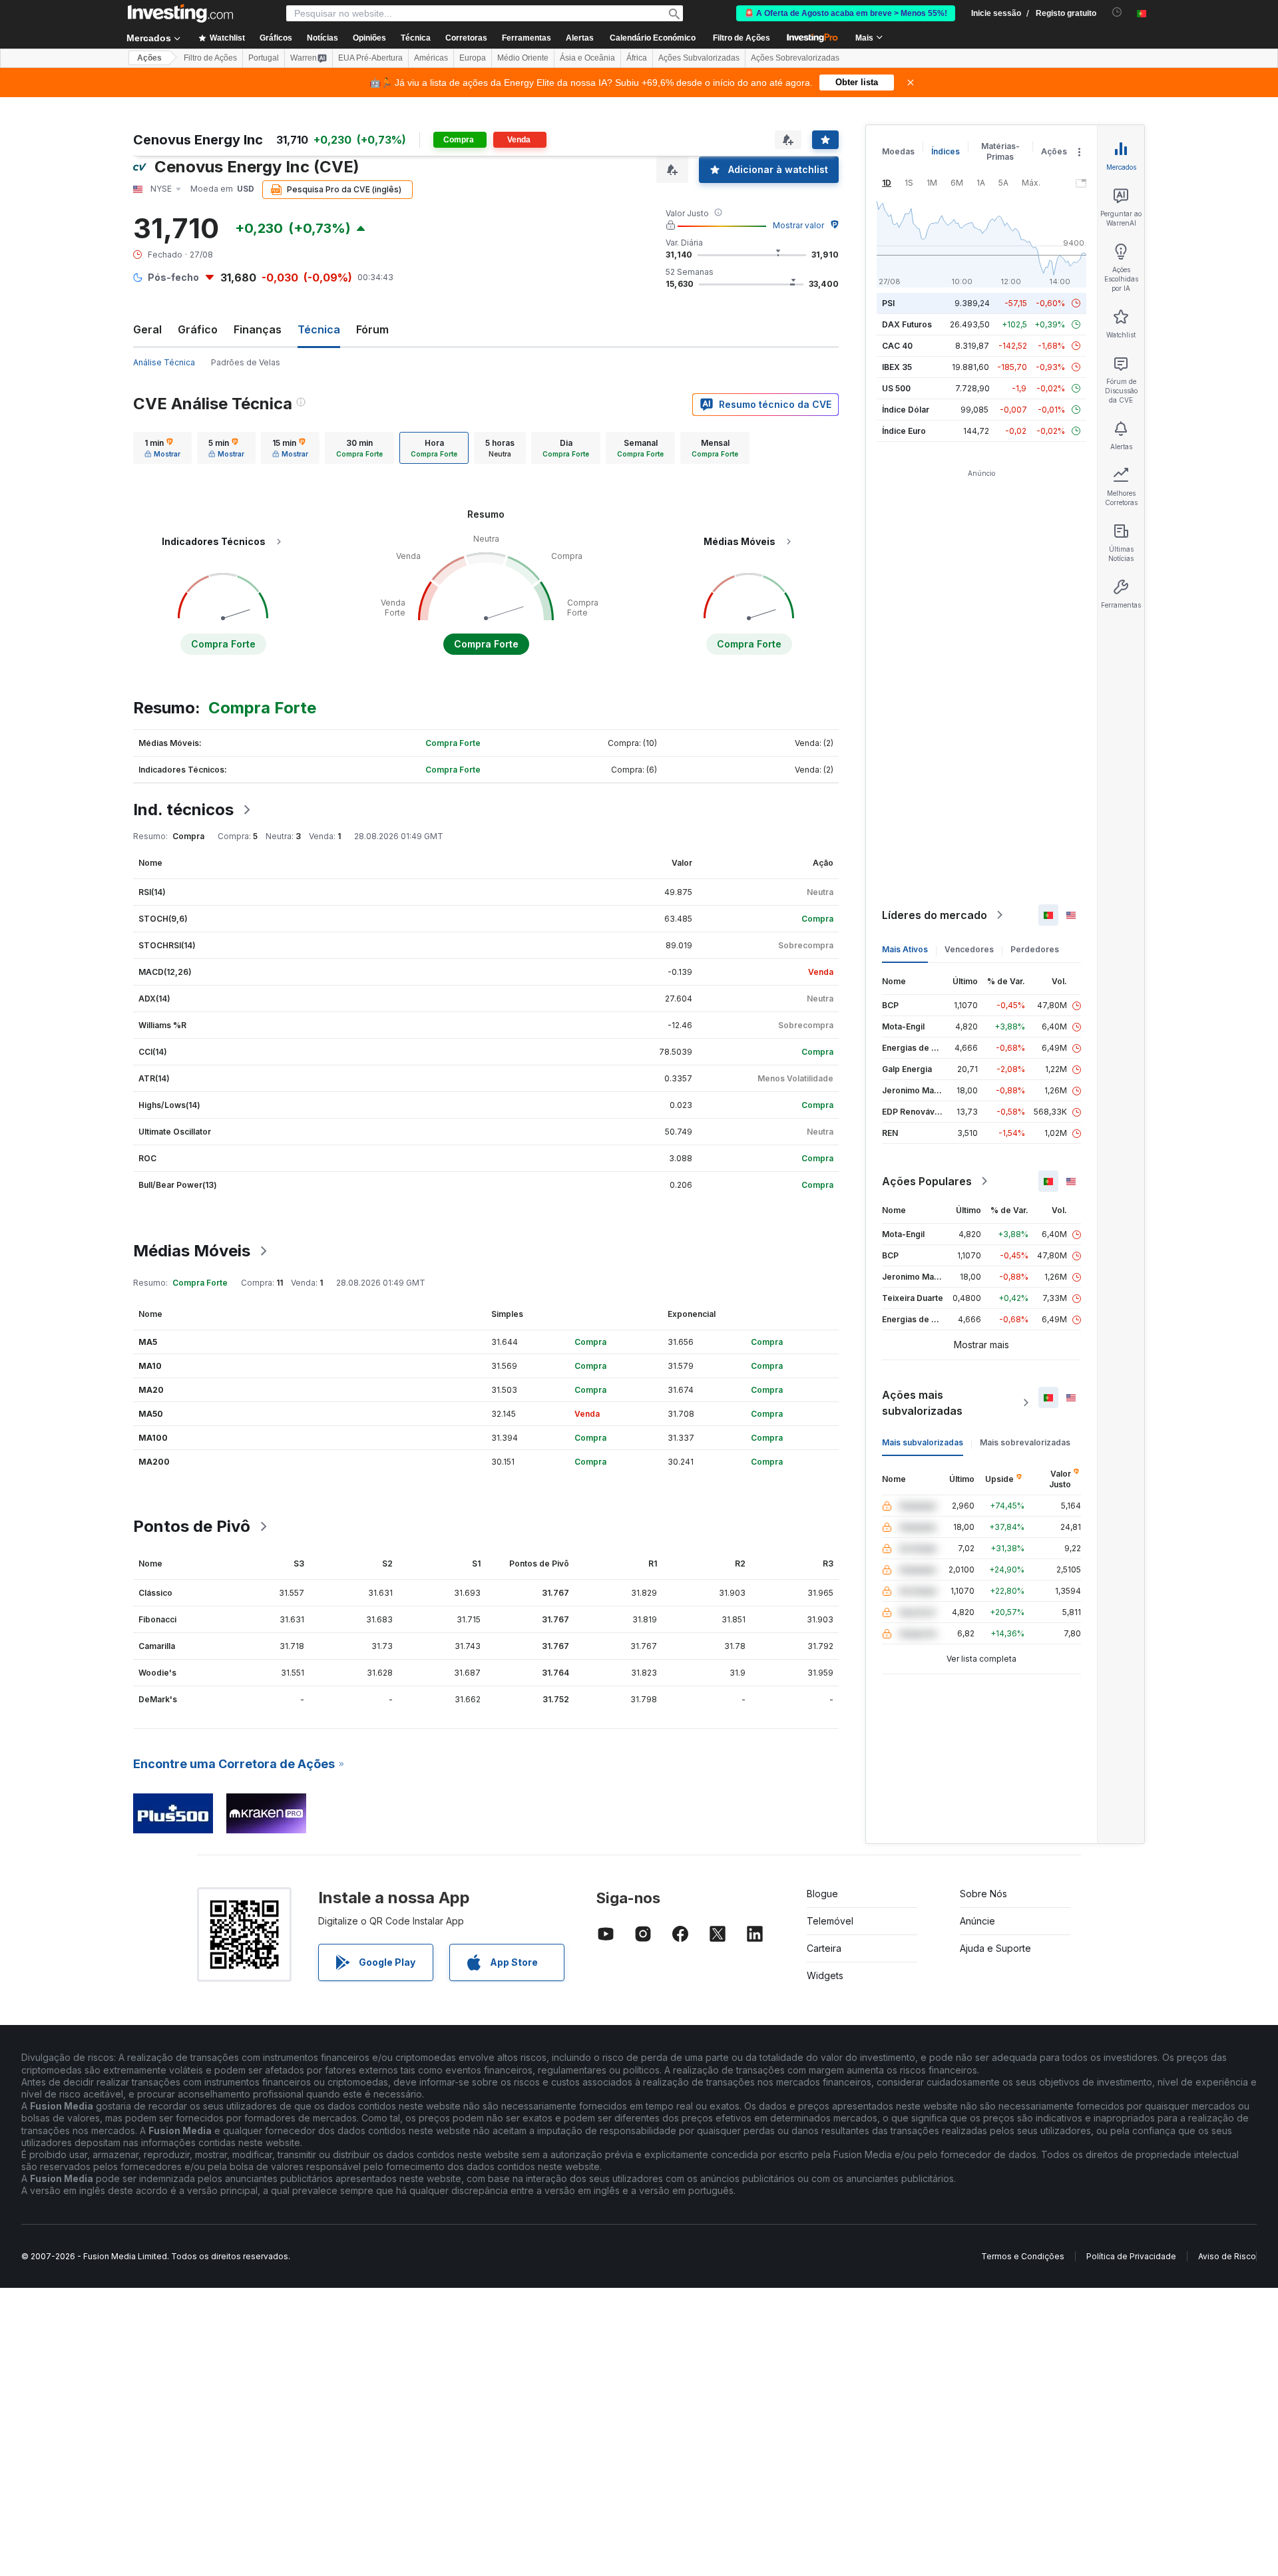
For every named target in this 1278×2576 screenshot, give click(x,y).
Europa (473, 58)
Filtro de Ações (742, 38)
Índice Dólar (906, 410)
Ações (149, 58)
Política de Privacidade (1131, 2256)
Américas (431, 58)
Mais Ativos (905, 949)
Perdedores (1035, 949)
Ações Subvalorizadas (699, 58)
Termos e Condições (1023, 2256)
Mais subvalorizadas (923, 1442)
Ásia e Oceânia (587, 58)
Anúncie (977, 1921)
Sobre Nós (983, 1894)
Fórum (372, 329)
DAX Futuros (907, 324)
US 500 (896, 388)
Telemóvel (830, 1921)
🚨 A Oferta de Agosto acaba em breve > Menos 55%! (846, 13)
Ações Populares (927, 1181)
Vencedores (969, 949)
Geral (147, 329)
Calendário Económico (653, 38)
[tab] (162, 448)
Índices (946, 151)
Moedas (898, 151)
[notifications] (1117, 12)
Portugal (264, 58)
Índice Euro (904, 431)
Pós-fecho (173, 277)
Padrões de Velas (246, 362)
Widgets (825, 1975)
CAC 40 (897, 346)
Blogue (822, 1894)
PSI (888, 303)
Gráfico (198, 329)
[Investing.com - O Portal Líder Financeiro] (180, 13)
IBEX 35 (897, 367)
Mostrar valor (798, 225)
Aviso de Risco (1227, 2256)
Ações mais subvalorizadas (922, 1403)
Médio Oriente (523, 58)
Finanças (258, 329)
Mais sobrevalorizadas (1025, 1442)
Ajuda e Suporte (995, 1948)
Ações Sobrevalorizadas (795, 58)
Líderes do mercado (935, 915)
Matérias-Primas (1000, 151)
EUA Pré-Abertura (370, 58)
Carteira (824, 1948)
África (637, 58)
